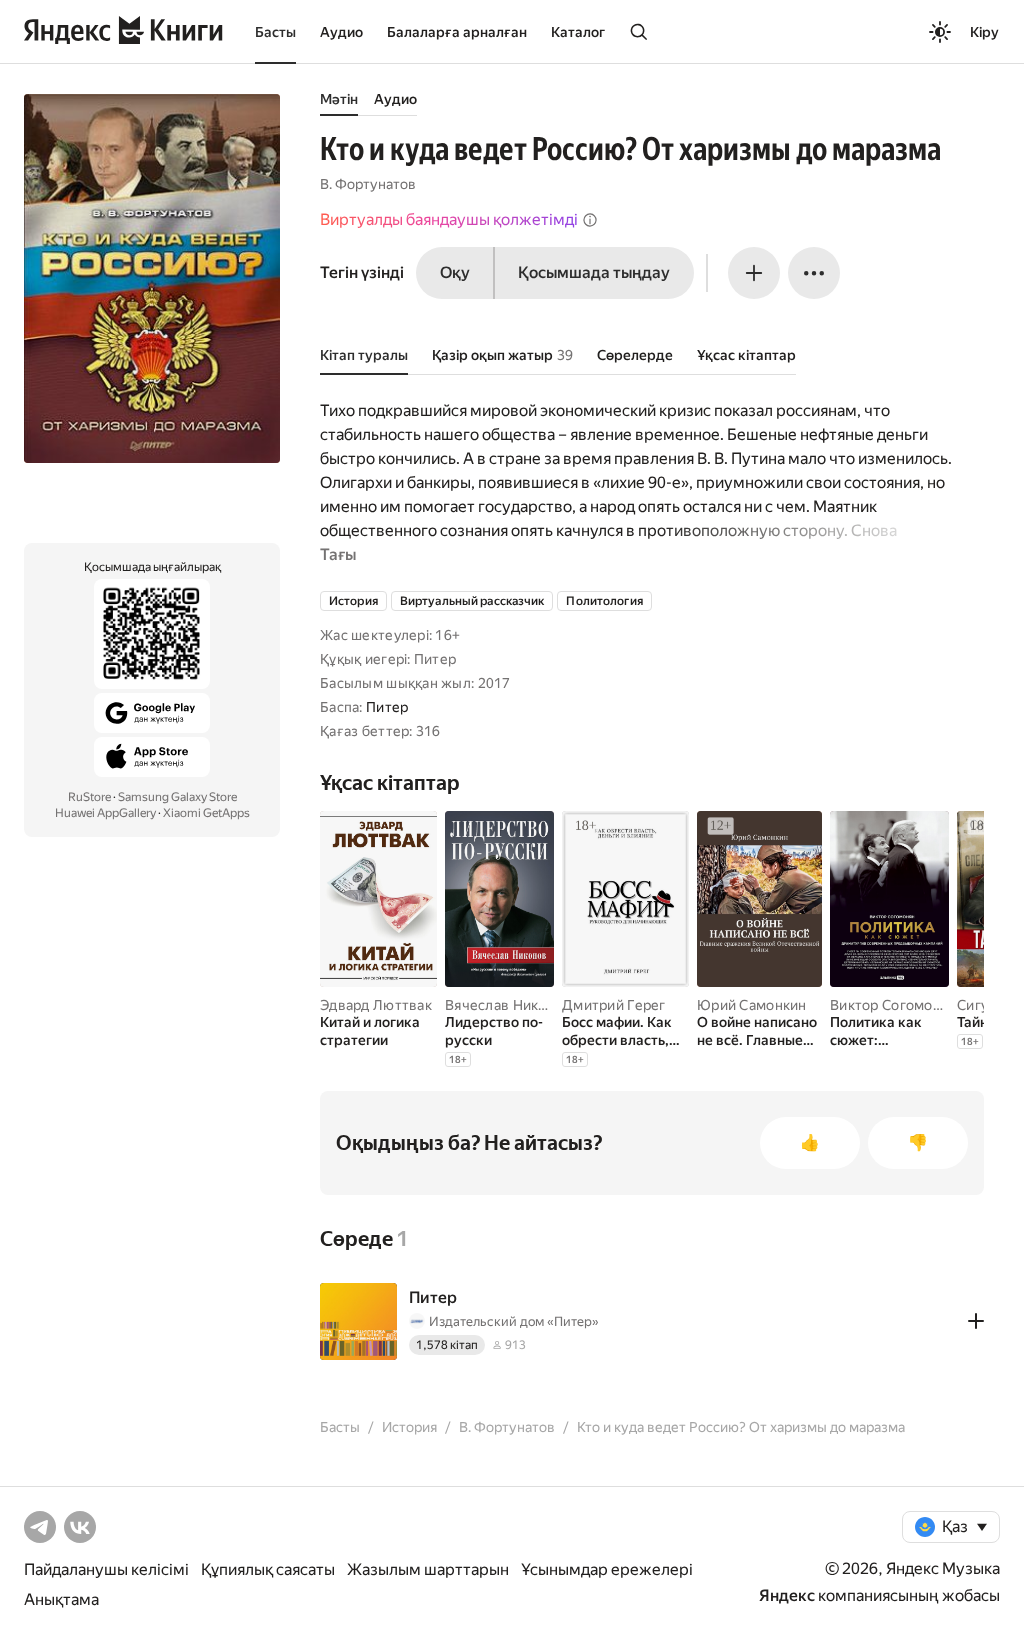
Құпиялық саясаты (268, 1569)
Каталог (578, 32)
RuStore (89, 797)
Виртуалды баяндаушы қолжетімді (449, 219)
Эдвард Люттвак (376, 1005)
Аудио (341, 32)
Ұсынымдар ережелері (607, 1569)
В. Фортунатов (368, 184)
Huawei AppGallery (105, 813)
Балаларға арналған (457, 32)
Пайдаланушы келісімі (106, 1569)
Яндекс (787, 1595)
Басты (275, 32)
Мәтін (339, 99)
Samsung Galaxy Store (177, 797)
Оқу (455, 272)
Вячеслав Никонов (508, 1005)
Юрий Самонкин (752, 1005)
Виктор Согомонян (893, 1005)
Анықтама (61, 1599)
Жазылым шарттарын (428, 1569)
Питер (387, 707)
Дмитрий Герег (614, 1005)
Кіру (984, 32)
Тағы (338, 554)
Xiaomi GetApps (206, 813)
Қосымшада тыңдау (594, 272)
